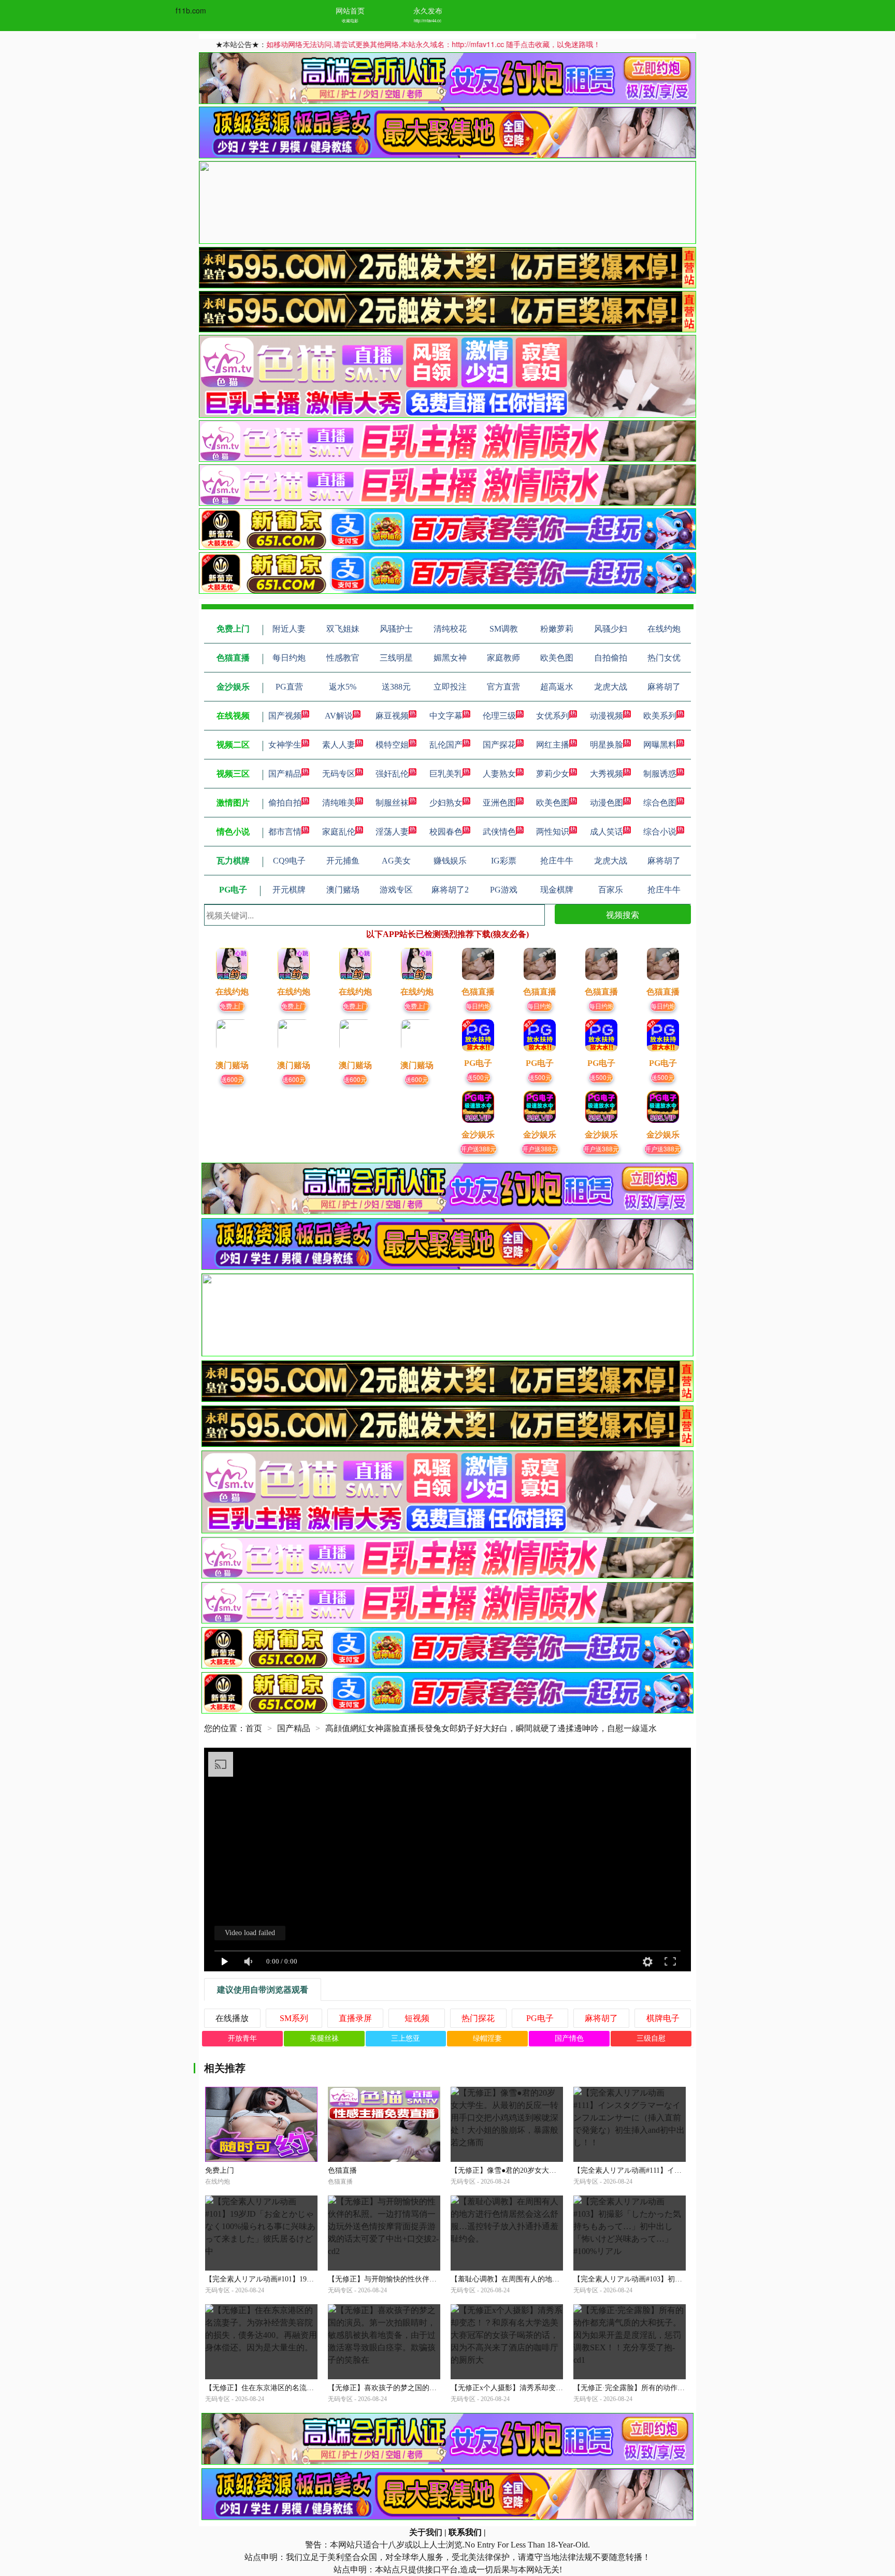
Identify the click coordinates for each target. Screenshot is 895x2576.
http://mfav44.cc (428, 20)
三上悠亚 (406, 2038)
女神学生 (285, 745)
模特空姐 (392, 745)
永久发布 (428, 10)
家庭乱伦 (339, 832)
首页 (254, 1728)
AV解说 (339, 716)
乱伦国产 (446, 745)
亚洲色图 (499, 803)
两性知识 (553, 832)
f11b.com (191, 10)
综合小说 (660, 832)
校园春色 (446, 832)
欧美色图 (553, 803)
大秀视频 (607, 774)
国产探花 (499, 745)
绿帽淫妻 (487, 2038)
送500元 (478, 1077)
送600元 (232, 1079)
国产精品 (285, 774)
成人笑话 (607, 832)
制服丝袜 (392, 803)
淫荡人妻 (392, 832)
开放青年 (242, 2038)
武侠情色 (499, 832)
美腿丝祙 (324, 2038)
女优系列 (553, 716)
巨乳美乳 (446, 774)
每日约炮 (478, 1006)
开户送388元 (478, 1148)
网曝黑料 (660, 745)
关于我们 (426, 2532)
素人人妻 (339, 745)
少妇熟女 (446, 803)
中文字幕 (446, 716)
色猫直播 (342, 2170)
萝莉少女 (553, 774)
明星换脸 (607, 745)
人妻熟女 (499, 774)
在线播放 (232, 2018)
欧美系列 (660, 716)
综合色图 (660, 803)
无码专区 (339, 774)
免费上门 (232, 1006)
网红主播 (553, 745)
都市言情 (285, 832)
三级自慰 (651, 2038)
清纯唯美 (339, 803)
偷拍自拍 (285, 803)
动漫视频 (607, 716)
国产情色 (569, 2038)
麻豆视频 (392, 716)
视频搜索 (623, 914)
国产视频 (285, 716)
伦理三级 (499, 716)
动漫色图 (607, 803)
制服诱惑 (660, 774)
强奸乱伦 (392, 774)
